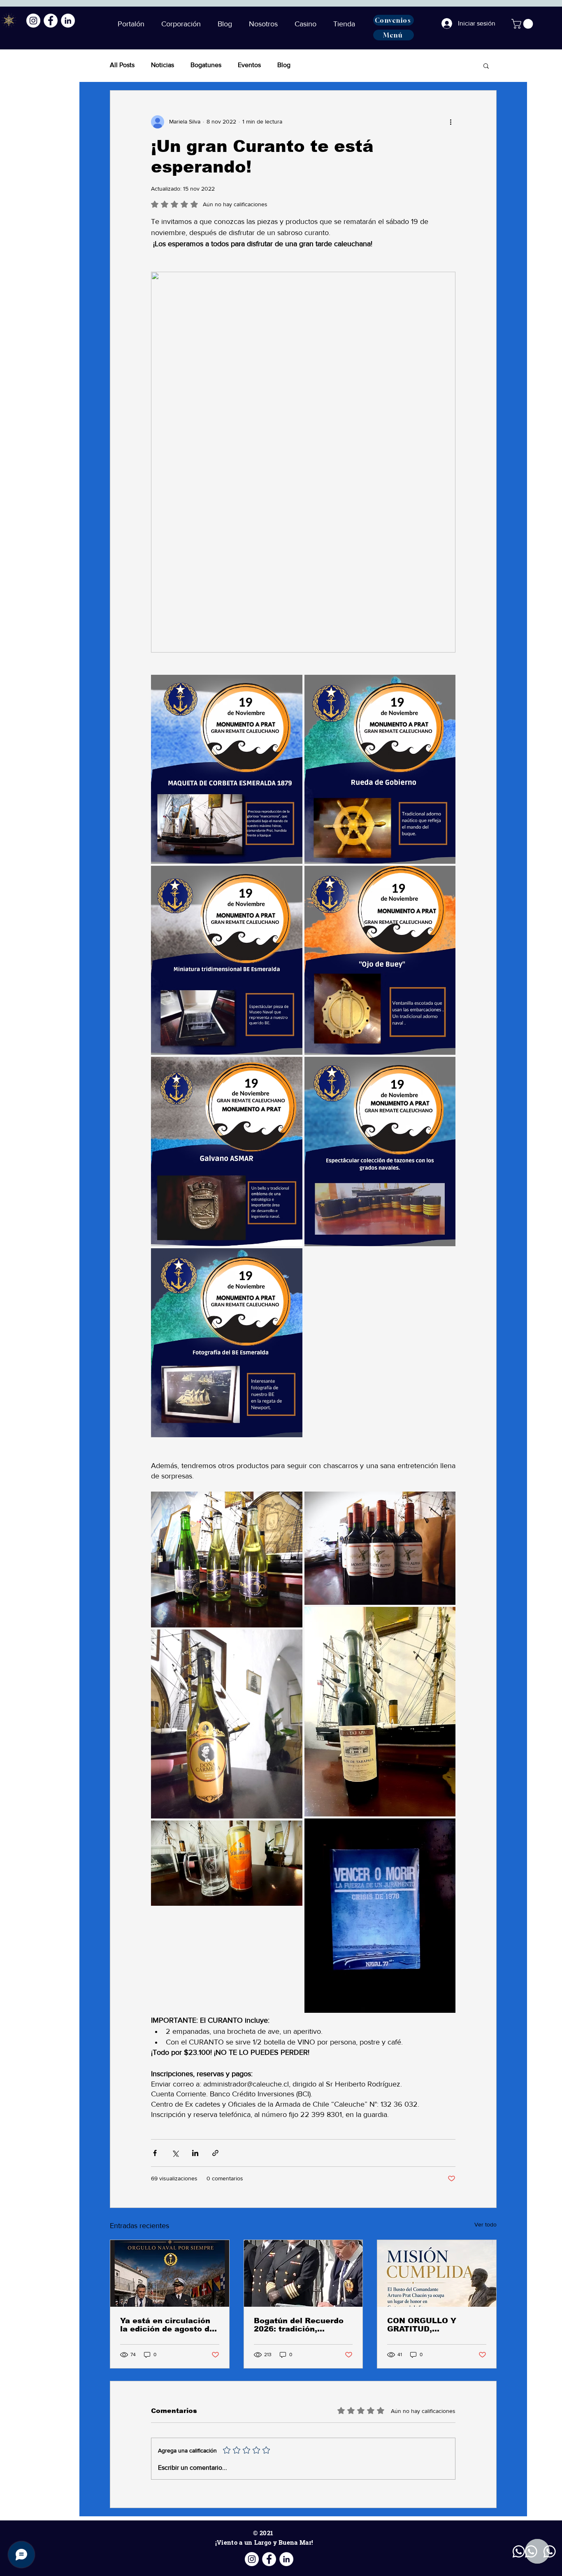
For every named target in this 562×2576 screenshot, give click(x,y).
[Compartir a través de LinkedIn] (195, 2153)
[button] (227, 24)
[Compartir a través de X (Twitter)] (175, 2153)
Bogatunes (206, 65)
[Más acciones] (451, 122)
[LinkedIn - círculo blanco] (68, 21)
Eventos (249, 65)
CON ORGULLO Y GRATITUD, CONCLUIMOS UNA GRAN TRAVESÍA (426, 2325)
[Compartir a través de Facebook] (155, 2153)
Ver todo (485, 2224)
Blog (284, 65)
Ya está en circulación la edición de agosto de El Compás (167, 2325)
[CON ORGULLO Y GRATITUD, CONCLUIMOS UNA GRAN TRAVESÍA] (437, 2273)
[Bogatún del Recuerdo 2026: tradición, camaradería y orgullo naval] (303, 2273)
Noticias (163, 65)
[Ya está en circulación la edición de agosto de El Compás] (170, 2273)
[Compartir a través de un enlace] (215, 2153)
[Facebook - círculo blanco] (51, 21)
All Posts (122, 65)
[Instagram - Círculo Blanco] (33, 21)
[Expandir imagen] (227, 769)
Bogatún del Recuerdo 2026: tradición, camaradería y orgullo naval (299, 2325)
